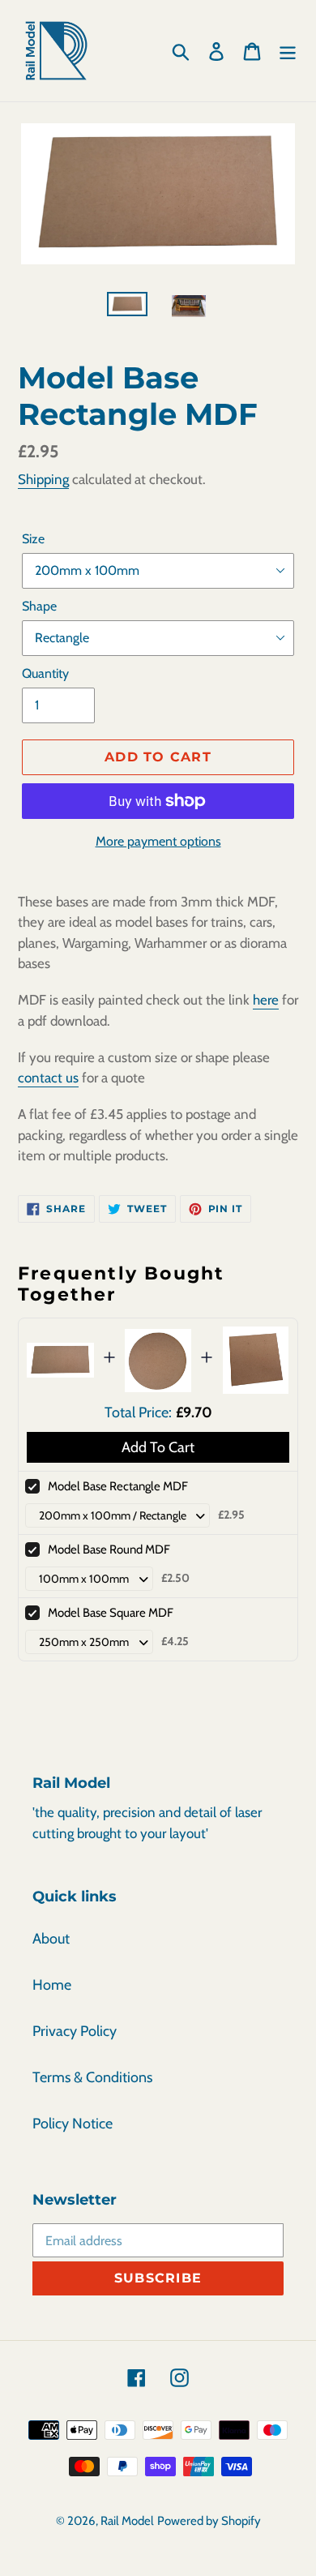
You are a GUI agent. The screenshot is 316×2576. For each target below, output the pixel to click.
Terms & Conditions (92, 2077)
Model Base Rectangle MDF (118, 1486)
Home (52, 1985)
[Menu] (288, 51)
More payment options (158, 841)
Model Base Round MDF (109, 1549)
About (51, 1939)
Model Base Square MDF (111, 1613)
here (266, 1000)
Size (33, 539)
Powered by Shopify (209, 2521)
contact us (48, 1078)
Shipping (43, 479)
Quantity (45, 673)
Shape (39, 606)
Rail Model (127, 2521)
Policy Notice (73, 2124)
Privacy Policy (75, 2031)
